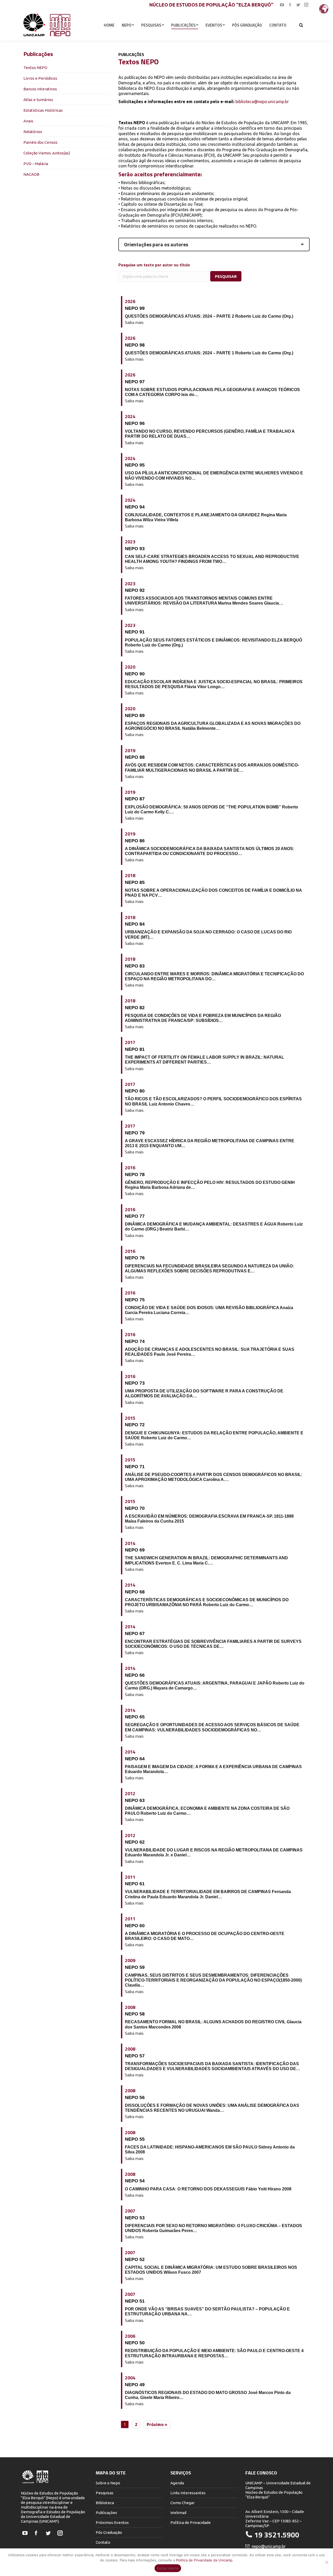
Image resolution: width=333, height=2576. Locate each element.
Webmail (178, 2513)
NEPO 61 (135, 1884)
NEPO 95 (135, 465)
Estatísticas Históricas (43, 110)
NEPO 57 (135, 2056)
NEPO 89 (135, 715)
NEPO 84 (135, 924)
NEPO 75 (135, 1300)
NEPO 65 (135, 1717)
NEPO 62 (135, 1842)
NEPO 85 (135, 882)
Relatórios (33, 132)
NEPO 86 (135, 841)
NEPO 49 (135, 2385)
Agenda (177, 2483)
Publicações (106, 2513)
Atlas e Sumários (38, 100)
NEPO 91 (135, 632)
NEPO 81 (135, 1049)
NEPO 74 (135, 1341)
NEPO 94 (135, 507)
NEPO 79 (135, 1133)
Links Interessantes (188, 2493)
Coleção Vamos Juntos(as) (47, 153)
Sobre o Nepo (108, 2483)
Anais (28, 121)
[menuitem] (109, 25)
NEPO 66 (135, 1675)
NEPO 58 (135, 2014)
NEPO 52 (135, 2259)
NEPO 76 (135, 1258)
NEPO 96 (135, 423)
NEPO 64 (135, 1759)
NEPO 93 (135, 549)
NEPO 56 (135, 2097)
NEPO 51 (135, 2301)
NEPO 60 (135, 1926)
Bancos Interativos (40, 89)
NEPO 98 (135, 345)
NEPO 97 (135, 382)
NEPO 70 (135, 1508)
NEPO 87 (135, 799)
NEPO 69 (135, 1550)
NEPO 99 (135, 308)
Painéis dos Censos (40, 142)
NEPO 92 (135, 590)
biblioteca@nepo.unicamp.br (262, 102)
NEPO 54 (135, 2181)
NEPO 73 (135, 1383)
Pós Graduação (109, 2532)
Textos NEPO (35, 68)
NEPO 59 (135, 1967)
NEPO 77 (135, 1216)
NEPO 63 (135, 1800)
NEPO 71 (135, 1467)
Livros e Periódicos (40, 78)
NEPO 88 (135, 757)
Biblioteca (105, 2503)
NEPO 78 (135, 1174)
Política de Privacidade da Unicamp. (205, 2560)
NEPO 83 (135, 966)
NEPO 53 (135, 2218)
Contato (103, 2542)
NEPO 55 (135, 2139)
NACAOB (31, 174)
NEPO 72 (135, 1425)
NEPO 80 (135, 1091)
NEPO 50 (135, 2343)
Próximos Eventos (112, 2522)
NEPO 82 (135, 1008)
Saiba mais (134, 322)
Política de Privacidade (191, 2522)
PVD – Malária (36, 164)
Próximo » (157, 2424)
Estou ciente (168, 2568)
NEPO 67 (135, 1633)
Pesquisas (105, 2493)
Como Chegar (182, 2503)
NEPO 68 (135, 1592)
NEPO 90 (135, 674)
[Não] (326, 2562)
